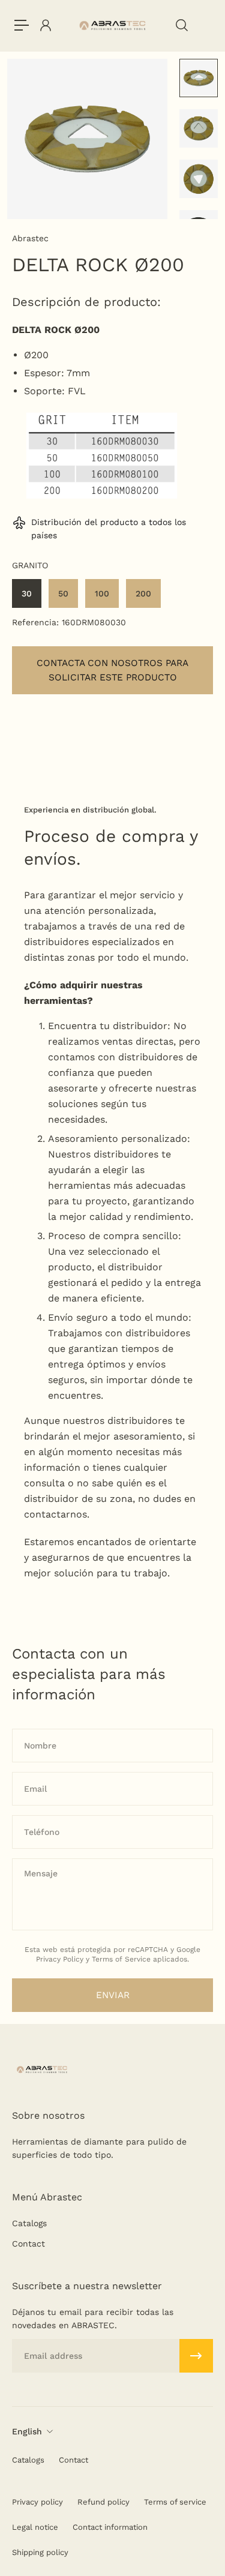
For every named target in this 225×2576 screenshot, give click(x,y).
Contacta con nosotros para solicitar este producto (112, 670)
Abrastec (30, 238)
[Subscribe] (196, 2356)
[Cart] (204, 25)
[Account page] (45, 25)
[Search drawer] (181, 25)
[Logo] (112, 26)
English (27, 2431)
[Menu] (22, 25)
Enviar (113, 1995)
